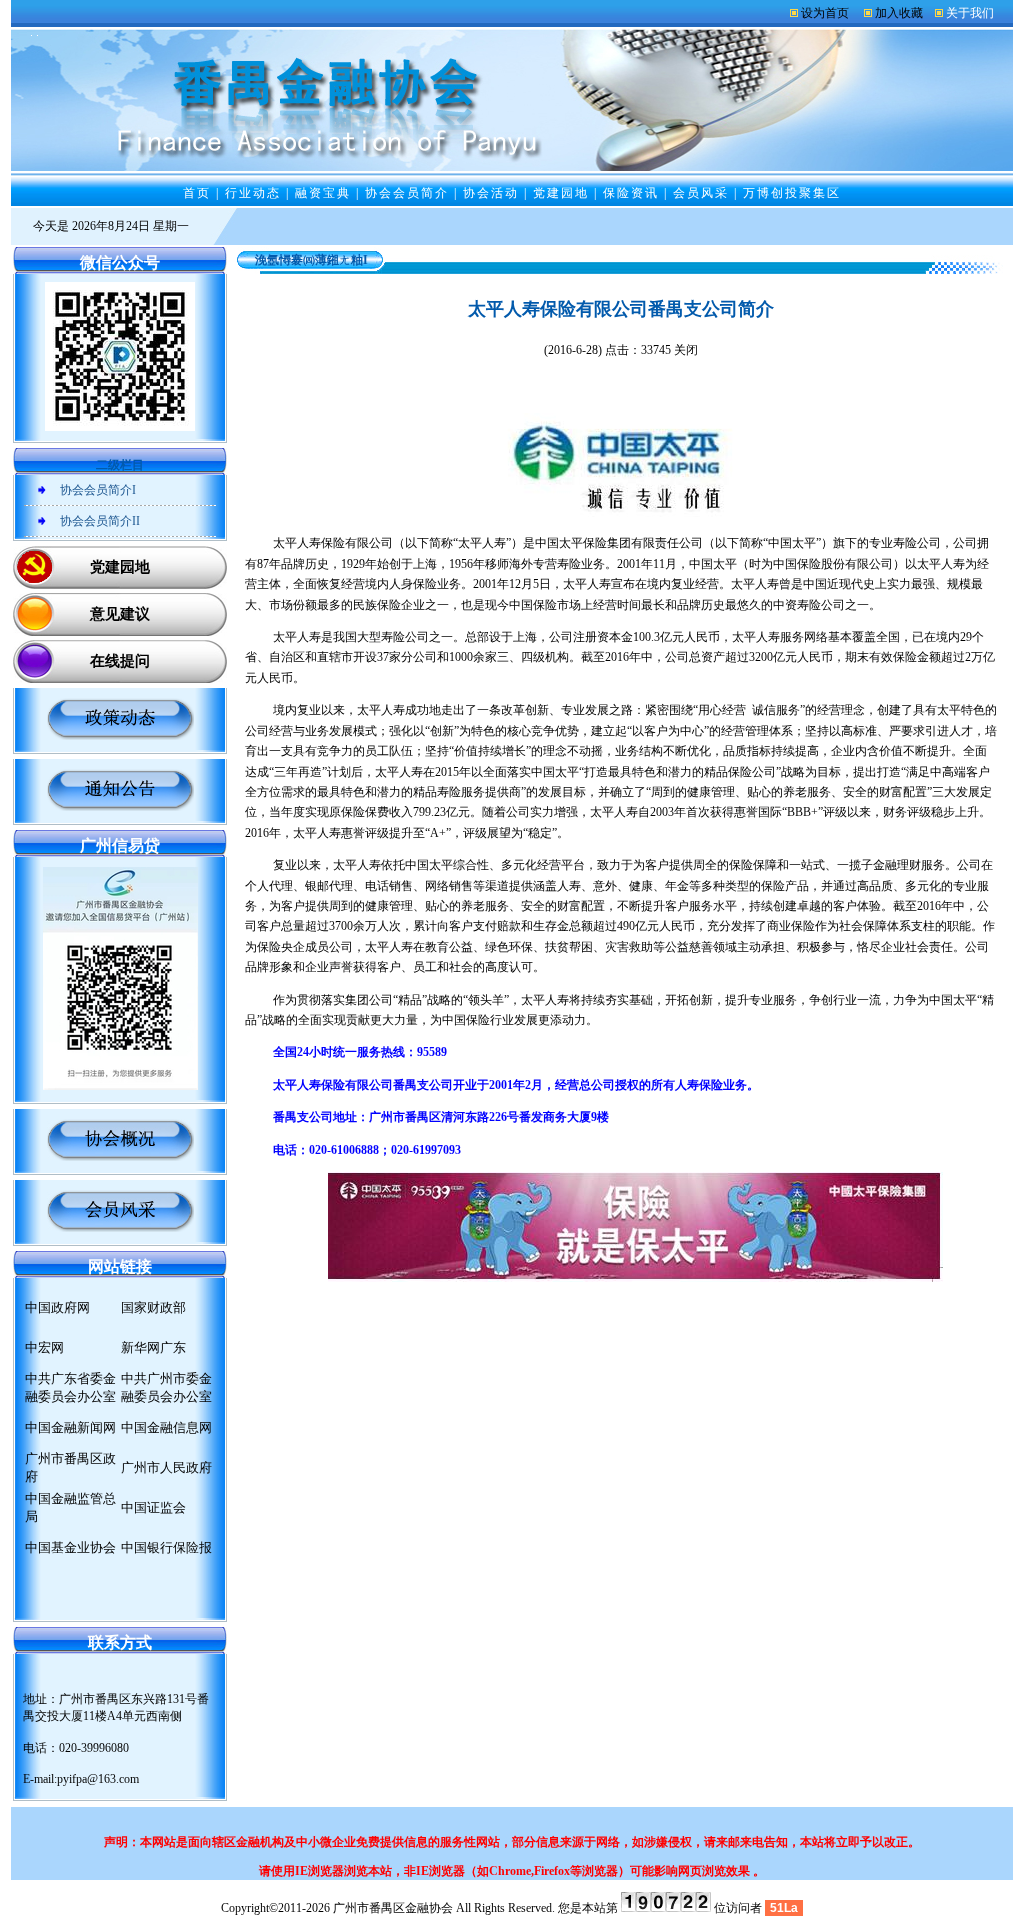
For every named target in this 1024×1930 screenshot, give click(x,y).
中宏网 (44, 1347)
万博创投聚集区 (792, 193)
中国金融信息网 (166, 1427)
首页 (197, 193)
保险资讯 (631, 193)
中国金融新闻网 (70, 1427)
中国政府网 (57, 1307)
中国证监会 (153, 1507)
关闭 (686, 350)
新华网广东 (153, 1347)
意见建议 (120, 614)
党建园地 (561, 193)
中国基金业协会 (70, 1547)
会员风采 (701, 193)
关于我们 (970, 13)
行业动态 (253, 193)
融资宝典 (323, 193)
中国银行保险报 (166, 1547)
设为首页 (825, 13)
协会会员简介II (100, 521)
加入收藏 (899, 13)
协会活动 (491, 193)
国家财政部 (153, 1307)
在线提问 (120, 661)
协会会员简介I (98, 490)
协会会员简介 (407, 193)
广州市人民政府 (166, 1467)
